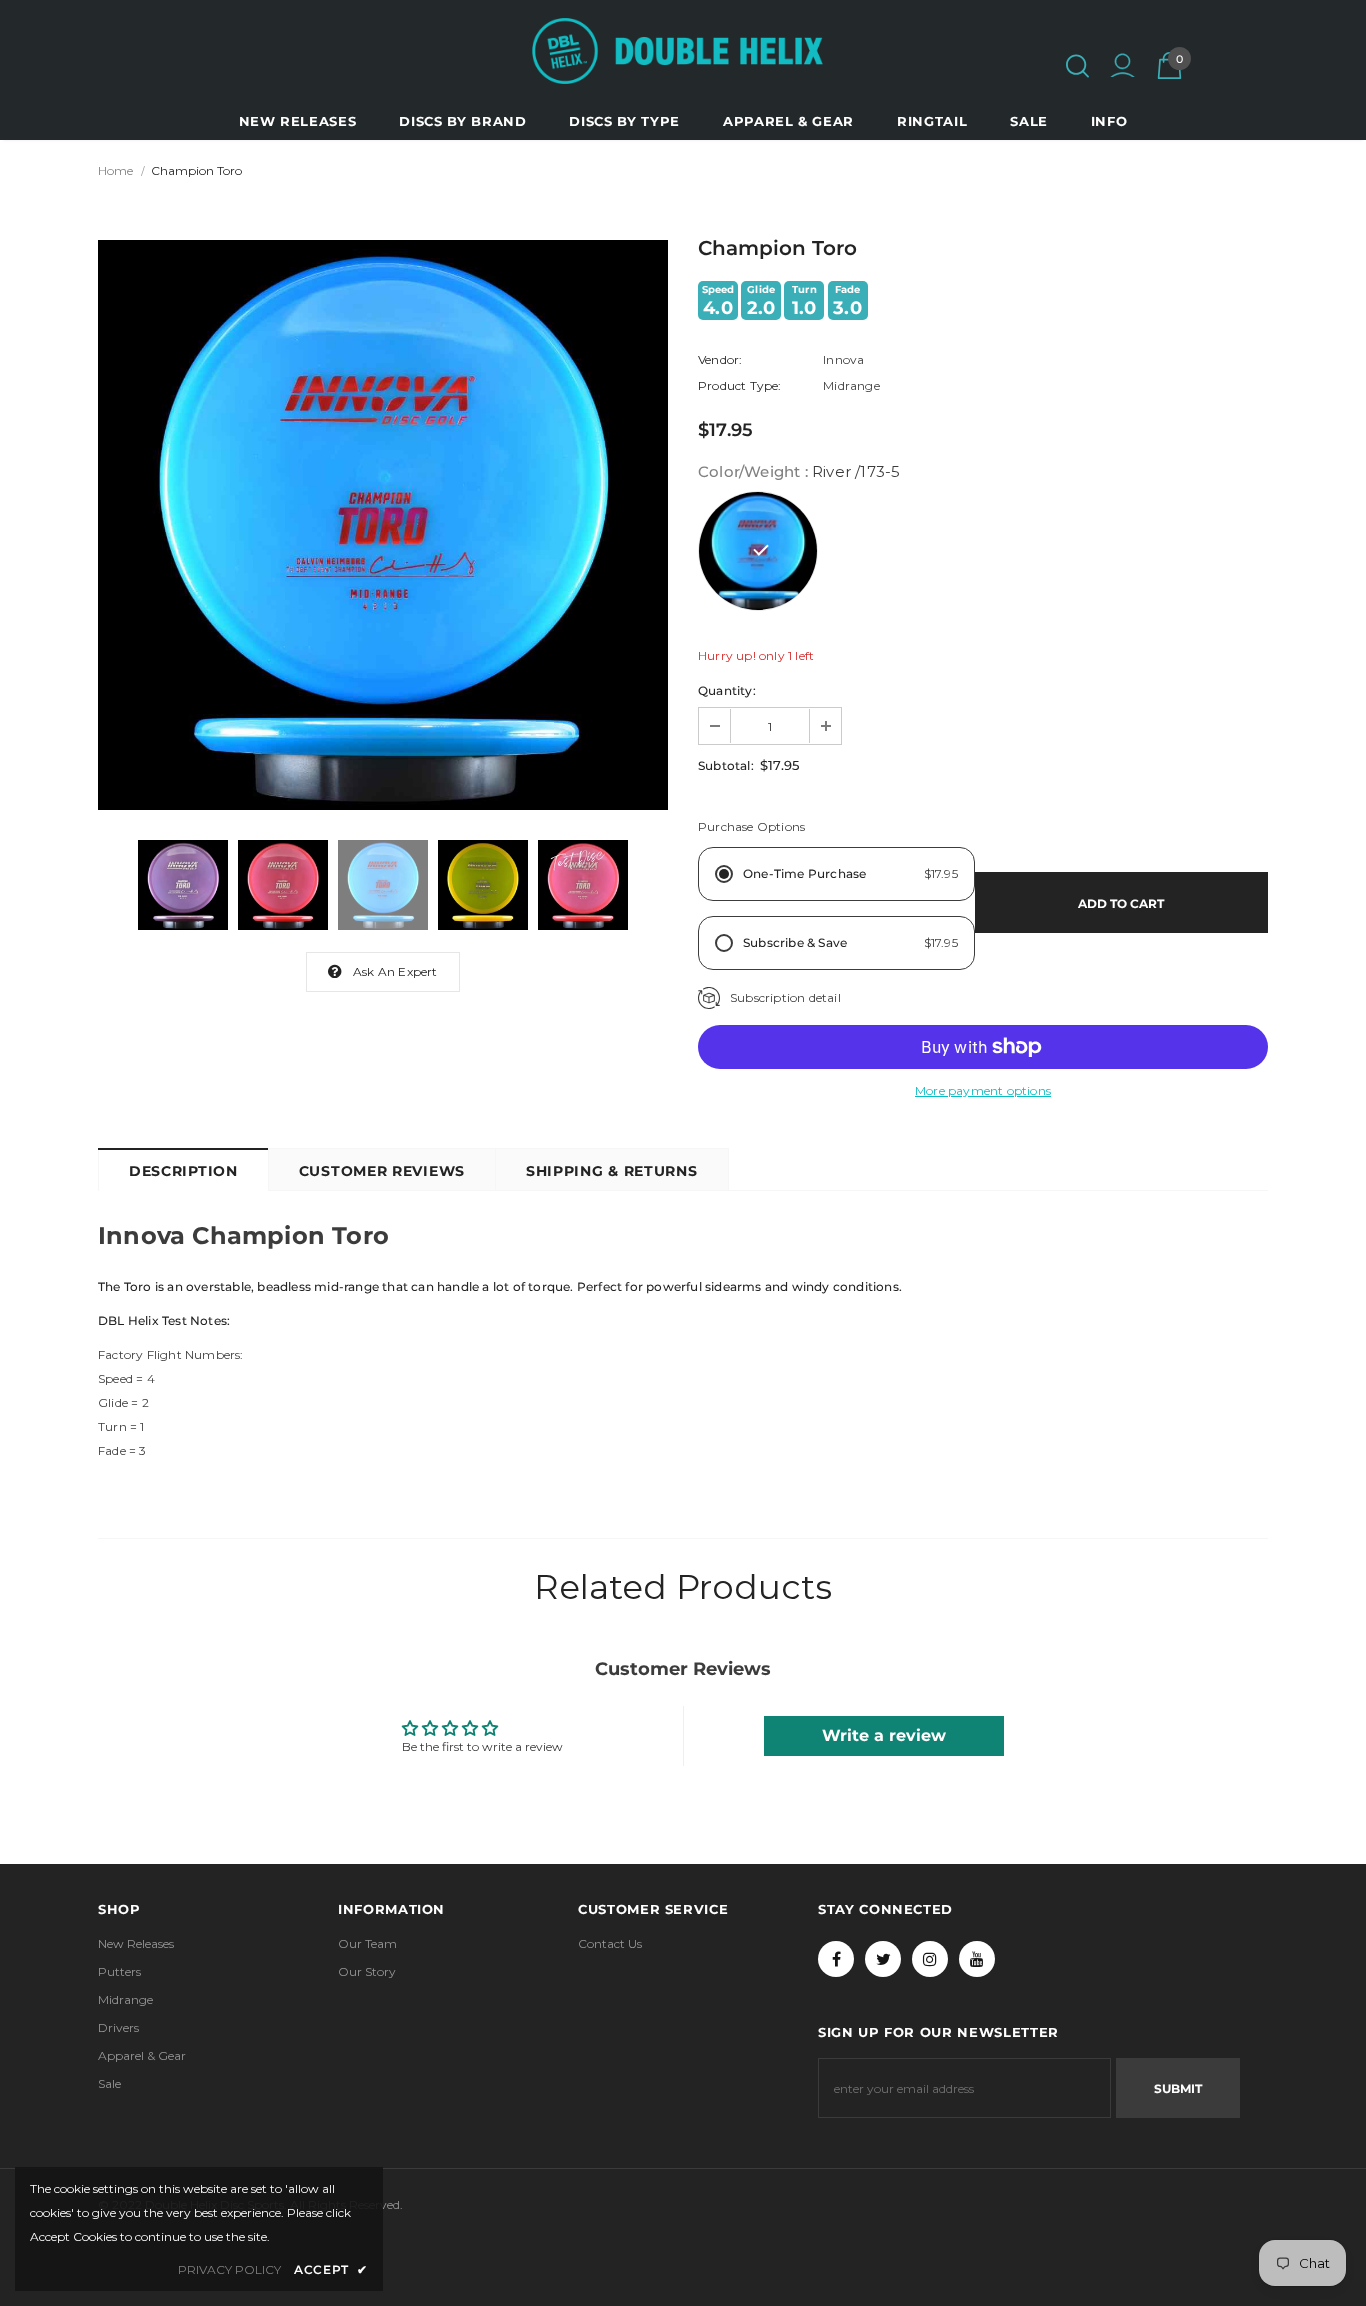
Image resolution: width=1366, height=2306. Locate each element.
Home (115, 170)
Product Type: (740, 385)
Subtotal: (726, 765)
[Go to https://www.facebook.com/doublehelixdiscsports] (836, 1959)
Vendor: (720, 359)
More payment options (983, 1090)
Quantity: (727, 690)
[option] (383, 525)
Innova (843, 359)
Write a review (884, 1735)
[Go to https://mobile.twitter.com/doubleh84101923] (883, 1959)
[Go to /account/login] (1122, 68)
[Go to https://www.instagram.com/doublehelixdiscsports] (930, 1959)
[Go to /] (677, 51)
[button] (1077, 66)
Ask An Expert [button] (395, 971)
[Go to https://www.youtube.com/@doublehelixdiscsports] (977, 1959)
